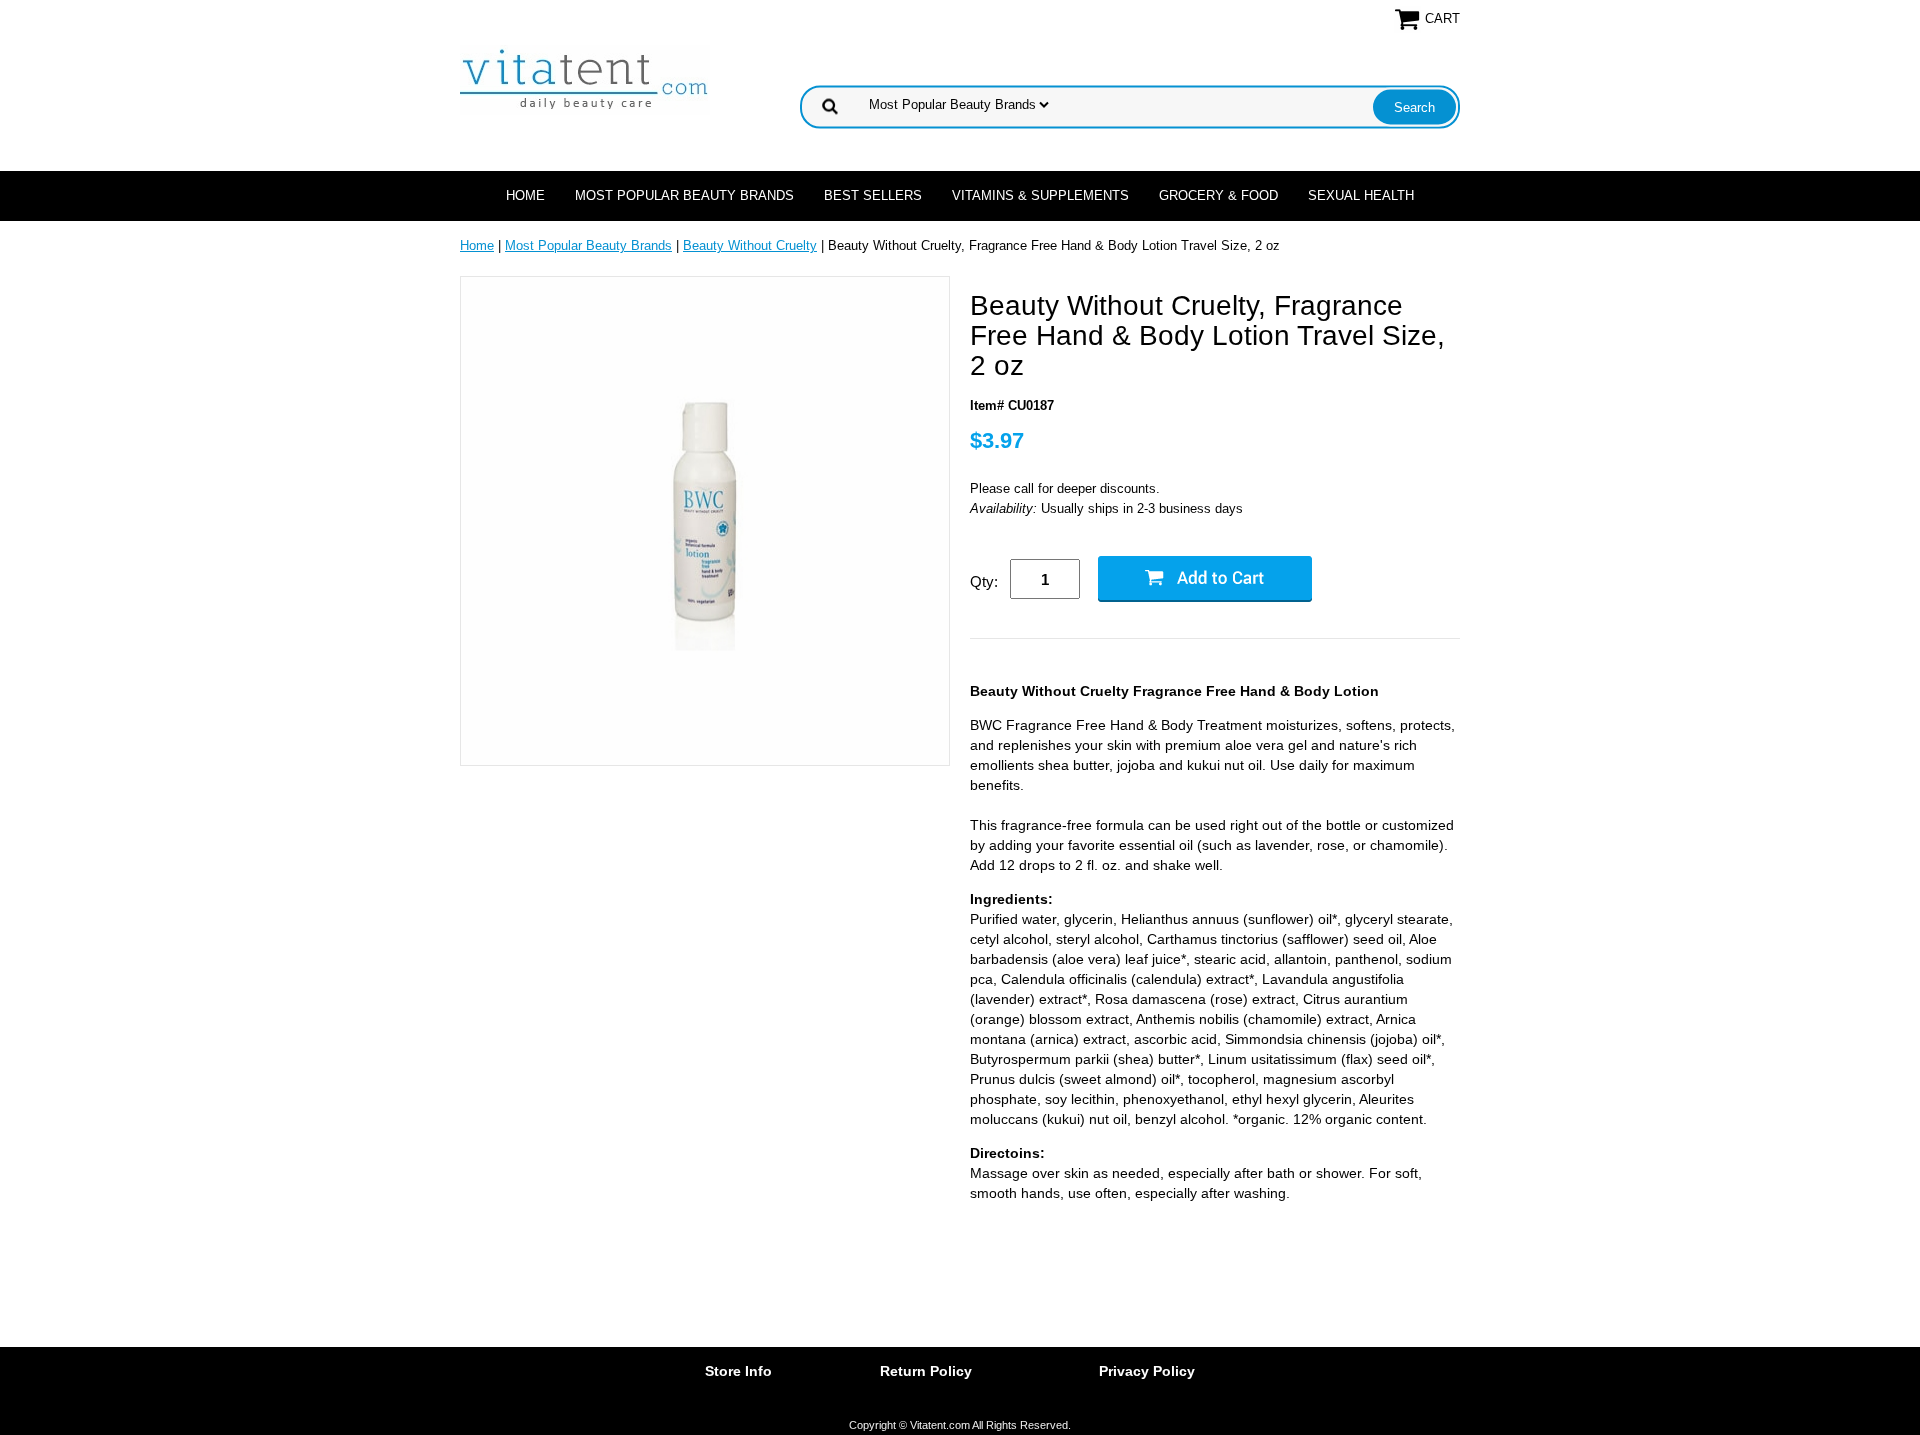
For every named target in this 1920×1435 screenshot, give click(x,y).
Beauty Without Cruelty (750, 245)
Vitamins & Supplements (1040, 195)
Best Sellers (873, 195)
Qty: (984, 581)
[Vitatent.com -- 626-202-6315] (585, 78)
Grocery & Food (1218, 195)
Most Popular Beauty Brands (684, 195)
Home (525, 195)
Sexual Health (1361, 195)
